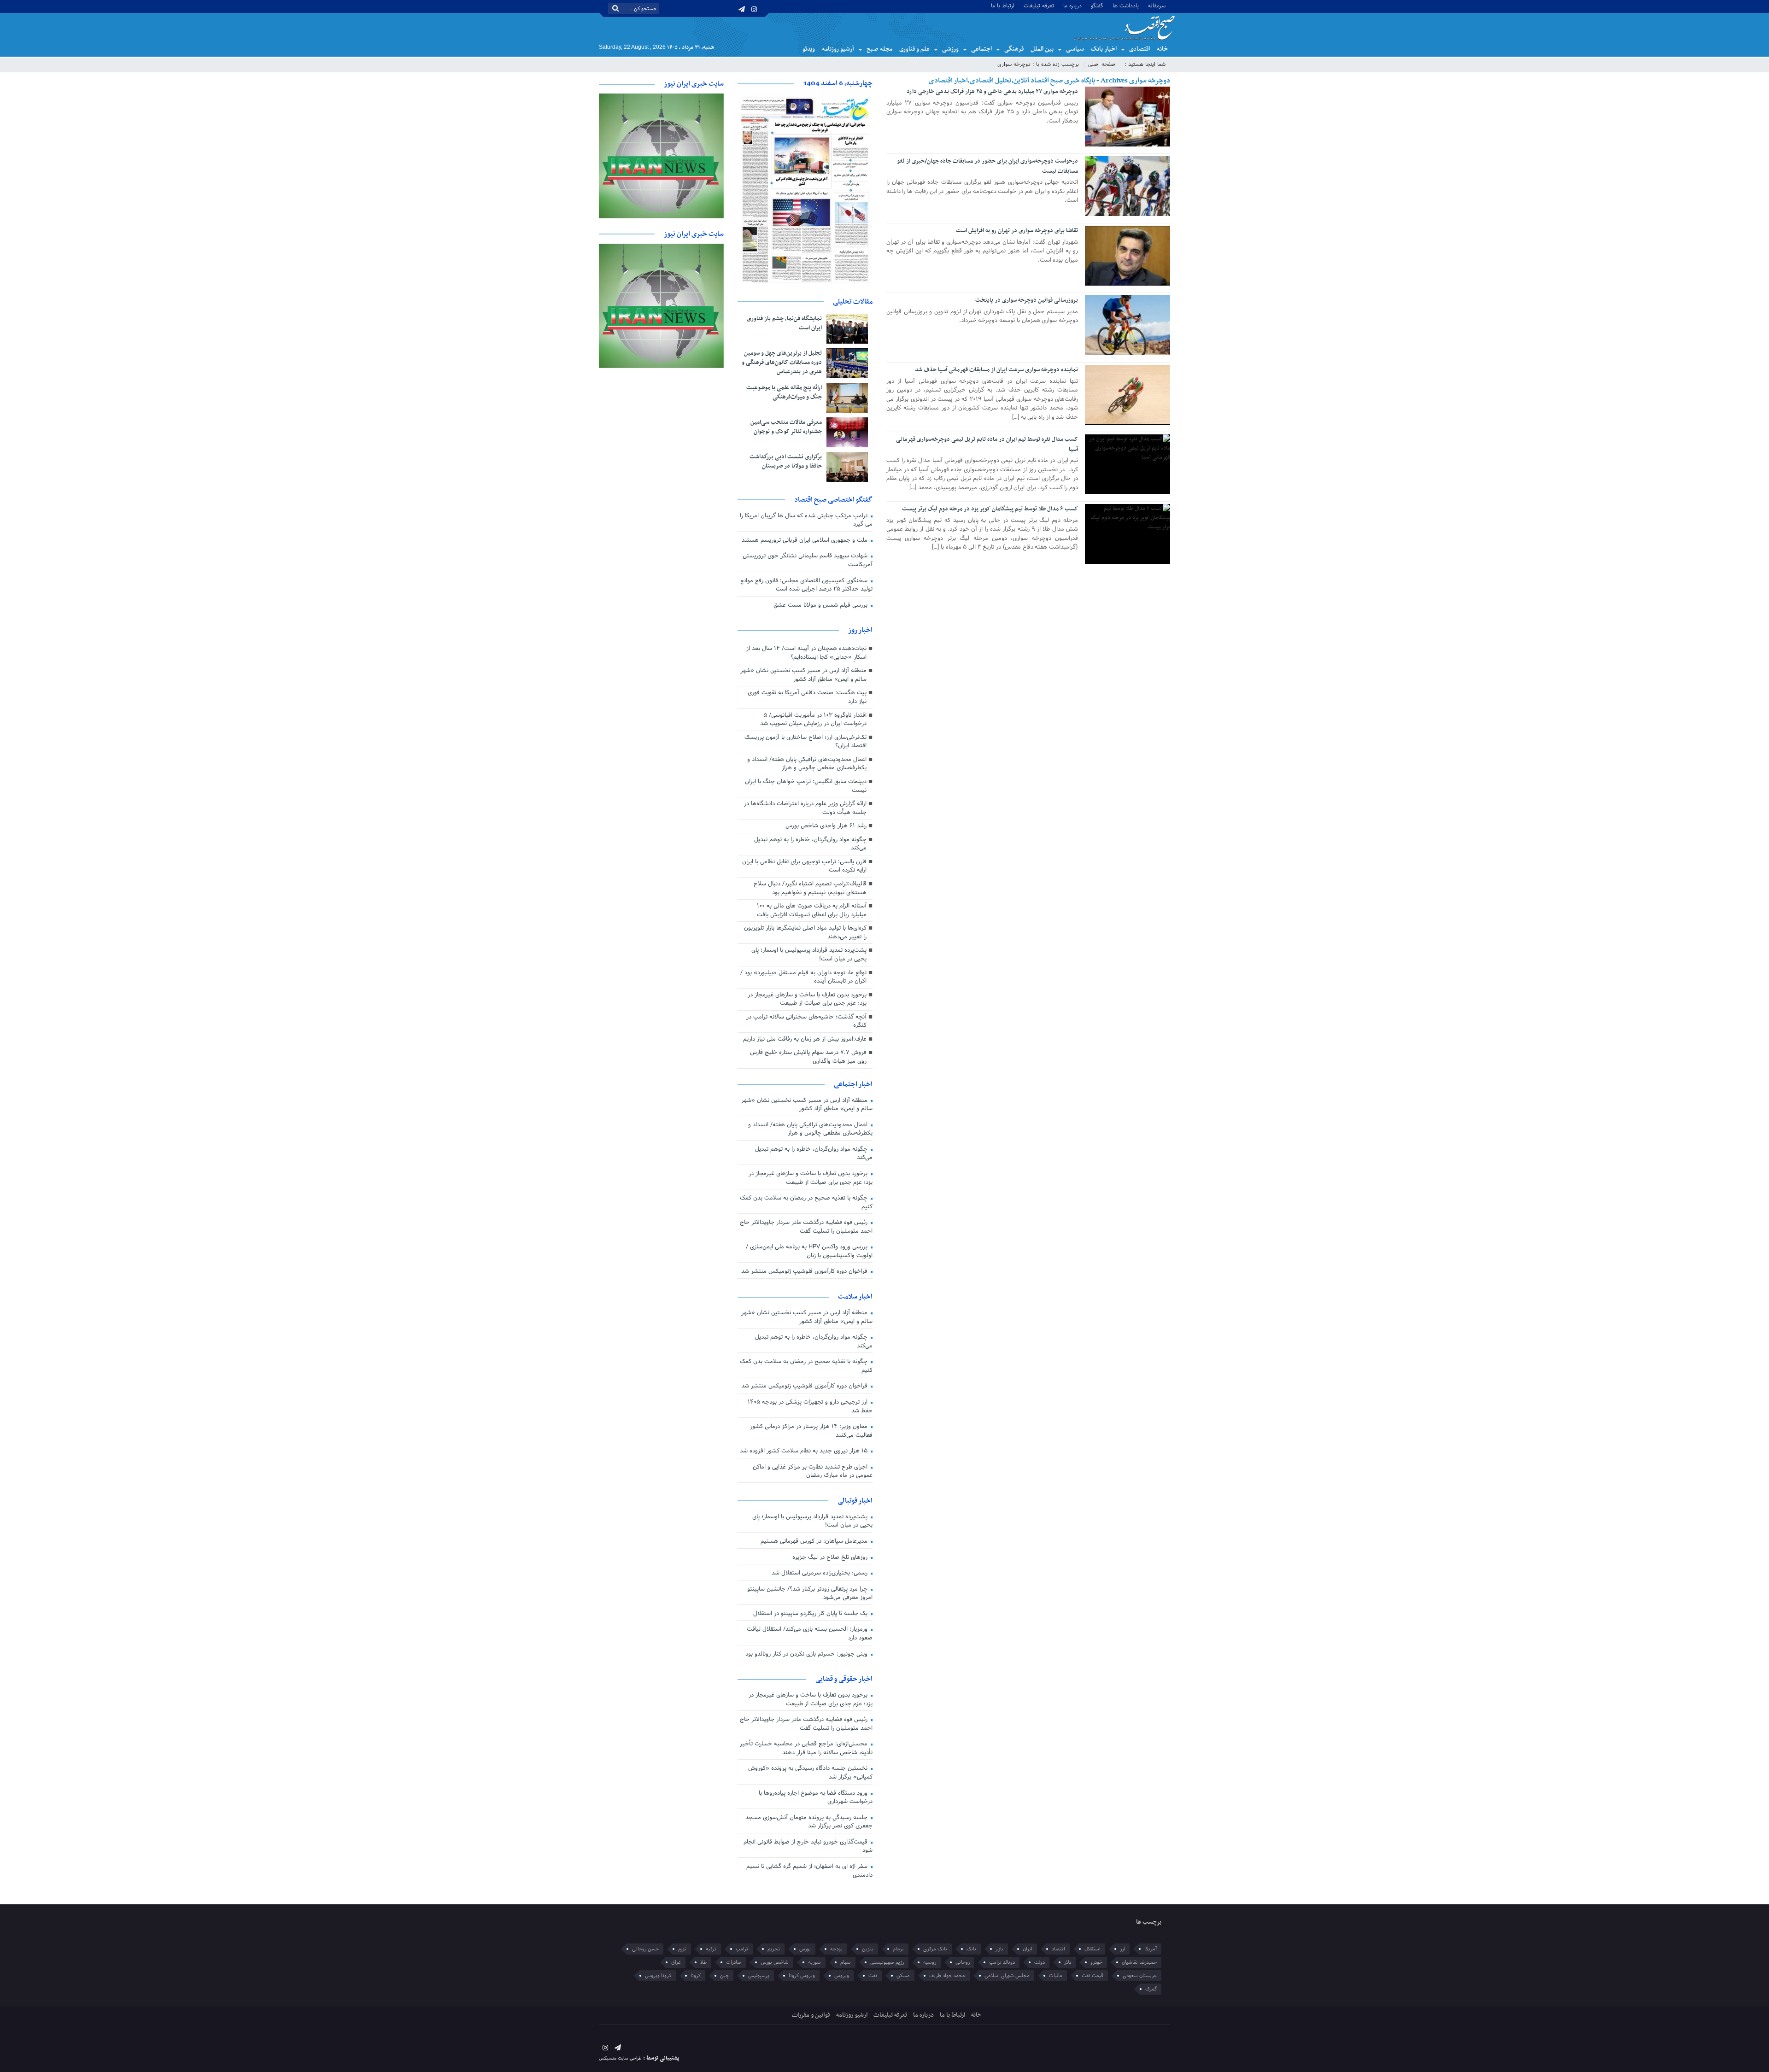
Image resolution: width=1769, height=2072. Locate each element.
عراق (676, 1962)
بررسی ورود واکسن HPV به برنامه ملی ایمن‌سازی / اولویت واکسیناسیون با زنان (809, 1251)
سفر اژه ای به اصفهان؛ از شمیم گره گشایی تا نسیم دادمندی (809, 1871)
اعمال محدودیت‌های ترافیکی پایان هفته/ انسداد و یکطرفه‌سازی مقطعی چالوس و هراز (807, 764)
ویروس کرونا (802, 1976)
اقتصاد (1058, 1949)
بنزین (868, 1949)
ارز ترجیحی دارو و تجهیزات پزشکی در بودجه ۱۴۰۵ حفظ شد (810, 1407)
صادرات (734, 1962)
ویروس (842, 1976)
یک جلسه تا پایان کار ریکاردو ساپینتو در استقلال (811, 1614)
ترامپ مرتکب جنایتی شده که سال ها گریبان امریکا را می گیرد (806, 520)
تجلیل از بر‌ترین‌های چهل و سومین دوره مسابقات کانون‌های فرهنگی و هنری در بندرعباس (782, 363)
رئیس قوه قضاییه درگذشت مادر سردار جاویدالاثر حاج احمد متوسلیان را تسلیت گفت (806, 1227)
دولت (1040, 1962)
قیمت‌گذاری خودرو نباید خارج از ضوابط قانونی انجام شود (808, 1847)
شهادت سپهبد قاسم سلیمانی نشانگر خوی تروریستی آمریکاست (808, 560)
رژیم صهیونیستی (887, 1962)
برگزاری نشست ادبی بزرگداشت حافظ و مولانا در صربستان (786, 462)
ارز (1122, 1949)
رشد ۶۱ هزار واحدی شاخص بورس (826, 826)
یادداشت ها (1126, 5)
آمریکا (1151, 1949)
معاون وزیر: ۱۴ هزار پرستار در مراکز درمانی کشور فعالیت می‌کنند (811, 1431)
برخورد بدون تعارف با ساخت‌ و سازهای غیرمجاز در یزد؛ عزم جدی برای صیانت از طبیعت (807, 999)
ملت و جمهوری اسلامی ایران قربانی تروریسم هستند (805, 540)
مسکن (903, 1976)
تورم (682, 1949)
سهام (846, 1962)
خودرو (1096, 1962)
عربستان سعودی (1140, 1976)
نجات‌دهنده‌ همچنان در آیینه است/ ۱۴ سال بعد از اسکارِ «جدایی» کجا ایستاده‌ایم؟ (806, 653)
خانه (1162, 49)
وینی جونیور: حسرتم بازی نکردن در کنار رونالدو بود (807, 1654)
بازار (999, 1949)
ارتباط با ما (1003, 5)
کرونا (696, 1976)
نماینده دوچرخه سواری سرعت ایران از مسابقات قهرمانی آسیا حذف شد (996, 370)
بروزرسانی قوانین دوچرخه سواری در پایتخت (1027, 300)
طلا (703, 1962)
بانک (971, 1949)
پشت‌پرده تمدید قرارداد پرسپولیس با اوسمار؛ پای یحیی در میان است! (809, 955)
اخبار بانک (1104, 49)
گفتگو (1097, 5)
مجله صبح (879, 49)
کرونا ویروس (658, 1976)
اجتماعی (981, 49)
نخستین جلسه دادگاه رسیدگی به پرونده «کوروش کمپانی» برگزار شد (810, 1773)
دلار (1068, 1962)
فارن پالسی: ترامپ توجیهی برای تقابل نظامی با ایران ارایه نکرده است (804, 866)
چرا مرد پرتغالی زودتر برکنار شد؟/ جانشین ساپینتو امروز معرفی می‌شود (810, 1594)
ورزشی (950, 49)
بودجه (836, 1949)
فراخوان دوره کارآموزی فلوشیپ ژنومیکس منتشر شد (805, 1271)
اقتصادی (1139, 49)
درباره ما (1072, 5)
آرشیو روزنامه (838, 49)
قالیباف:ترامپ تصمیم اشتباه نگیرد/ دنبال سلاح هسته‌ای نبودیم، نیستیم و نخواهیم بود (810, 888)
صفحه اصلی (1102, 64)
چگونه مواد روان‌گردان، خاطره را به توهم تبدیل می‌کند (810, 844)
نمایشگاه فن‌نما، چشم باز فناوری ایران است (784, 323)
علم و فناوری (914, 49)
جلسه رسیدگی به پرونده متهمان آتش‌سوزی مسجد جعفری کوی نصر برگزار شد (809, 1822)
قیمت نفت (1092, 1976)
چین (724, 1976)
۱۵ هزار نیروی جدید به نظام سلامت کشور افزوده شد (805, 1451)
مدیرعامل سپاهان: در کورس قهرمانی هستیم (815, 1541)
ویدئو (809, 49)
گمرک (1151, 1989)
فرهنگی (1014, 49)
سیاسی (1075, 49)
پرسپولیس (759, 1976)
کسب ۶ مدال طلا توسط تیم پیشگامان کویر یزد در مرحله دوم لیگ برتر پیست (990, 509)
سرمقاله (1157, 5)
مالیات (1056, 1976)
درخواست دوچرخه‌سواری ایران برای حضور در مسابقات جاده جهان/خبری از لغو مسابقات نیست (987, 166)
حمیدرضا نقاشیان (1139, 1962)
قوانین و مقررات (811, 2015)
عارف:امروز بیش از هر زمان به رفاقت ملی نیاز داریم (805, 1039)
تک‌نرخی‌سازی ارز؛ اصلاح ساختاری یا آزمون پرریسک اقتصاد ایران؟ (805, 742)
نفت (873, 1976)
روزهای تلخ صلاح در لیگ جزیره (831, 1557)
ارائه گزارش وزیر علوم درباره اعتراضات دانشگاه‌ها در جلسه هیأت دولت (805, 808)
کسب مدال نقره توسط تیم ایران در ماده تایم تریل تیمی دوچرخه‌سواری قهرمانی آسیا (987, 445)
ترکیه (711, 1949)
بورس (805, 1949)
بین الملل (1042, 49)
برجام (898, 1949)
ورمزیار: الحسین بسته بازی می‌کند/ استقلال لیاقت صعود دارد (810, 1634)
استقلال (1092, 1949)
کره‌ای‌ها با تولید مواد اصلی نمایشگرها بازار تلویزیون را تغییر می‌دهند (805, 933)
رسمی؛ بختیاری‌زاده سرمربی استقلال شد (820, 1573)
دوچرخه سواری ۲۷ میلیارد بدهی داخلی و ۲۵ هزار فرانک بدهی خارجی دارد (992, 92)
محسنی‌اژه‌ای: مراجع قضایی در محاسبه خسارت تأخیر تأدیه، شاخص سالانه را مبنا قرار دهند (806, 1748)
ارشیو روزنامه (852, 2015)
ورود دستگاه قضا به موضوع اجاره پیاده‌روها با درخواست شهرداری (816, 1798)
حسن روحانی (645, 1949)
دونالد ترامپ (1002, 1962)
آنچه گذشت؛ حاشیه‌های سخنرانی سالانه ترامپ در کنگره (806, 1021)
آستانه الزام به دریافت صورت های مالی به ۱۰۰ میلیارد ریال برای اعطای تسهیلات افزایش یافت (812, 910)
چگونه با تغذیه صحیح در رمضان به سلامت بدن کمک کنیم (806, 1203)
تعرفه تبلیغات (1039, 5)
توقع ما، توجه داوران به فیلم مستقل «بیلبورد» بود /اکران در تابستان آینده (803, 977)
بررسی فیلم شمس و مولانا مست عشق (821, 605)
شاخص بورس (775, 1962)
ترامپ (742, 1949)
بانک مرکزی (935, 1949)
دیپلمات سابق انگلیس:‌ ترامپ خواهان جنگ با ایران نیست (806, 786)
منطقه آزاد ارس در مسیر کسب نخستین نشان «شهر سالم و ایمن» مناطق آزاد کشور (803, 675)
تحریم (774, 1949)
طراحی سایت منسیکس (620, 2058)
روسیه (930, 1962)
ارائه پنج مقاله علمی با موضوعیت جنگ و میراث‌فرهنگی (784, 392)
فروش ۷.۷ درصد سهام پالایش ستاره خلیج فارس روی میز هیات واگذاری (808, 1057)
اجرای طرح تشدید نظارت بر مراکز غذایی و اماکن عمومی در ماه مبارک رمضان (813, 1472)
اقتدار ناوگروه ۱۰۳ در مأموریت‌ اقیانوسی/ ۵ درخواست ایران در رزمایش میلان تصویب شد (813, 720)
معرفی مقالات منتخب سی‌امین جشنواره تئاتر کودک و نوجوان (786, 427)
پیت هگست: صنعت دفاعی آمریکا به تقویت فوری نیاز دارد (807, 697)
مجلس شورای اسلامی (1007, 1976)
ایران (1028, 1949)
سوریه (814, 1962)
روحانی (963, 1962)
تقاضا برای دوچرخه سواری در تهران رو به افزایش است (1017, 231)
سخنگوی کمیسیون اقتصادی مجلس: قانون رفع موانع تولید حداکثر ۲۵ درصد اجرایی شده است (806, 585)
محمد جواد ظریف (947, 1976)
